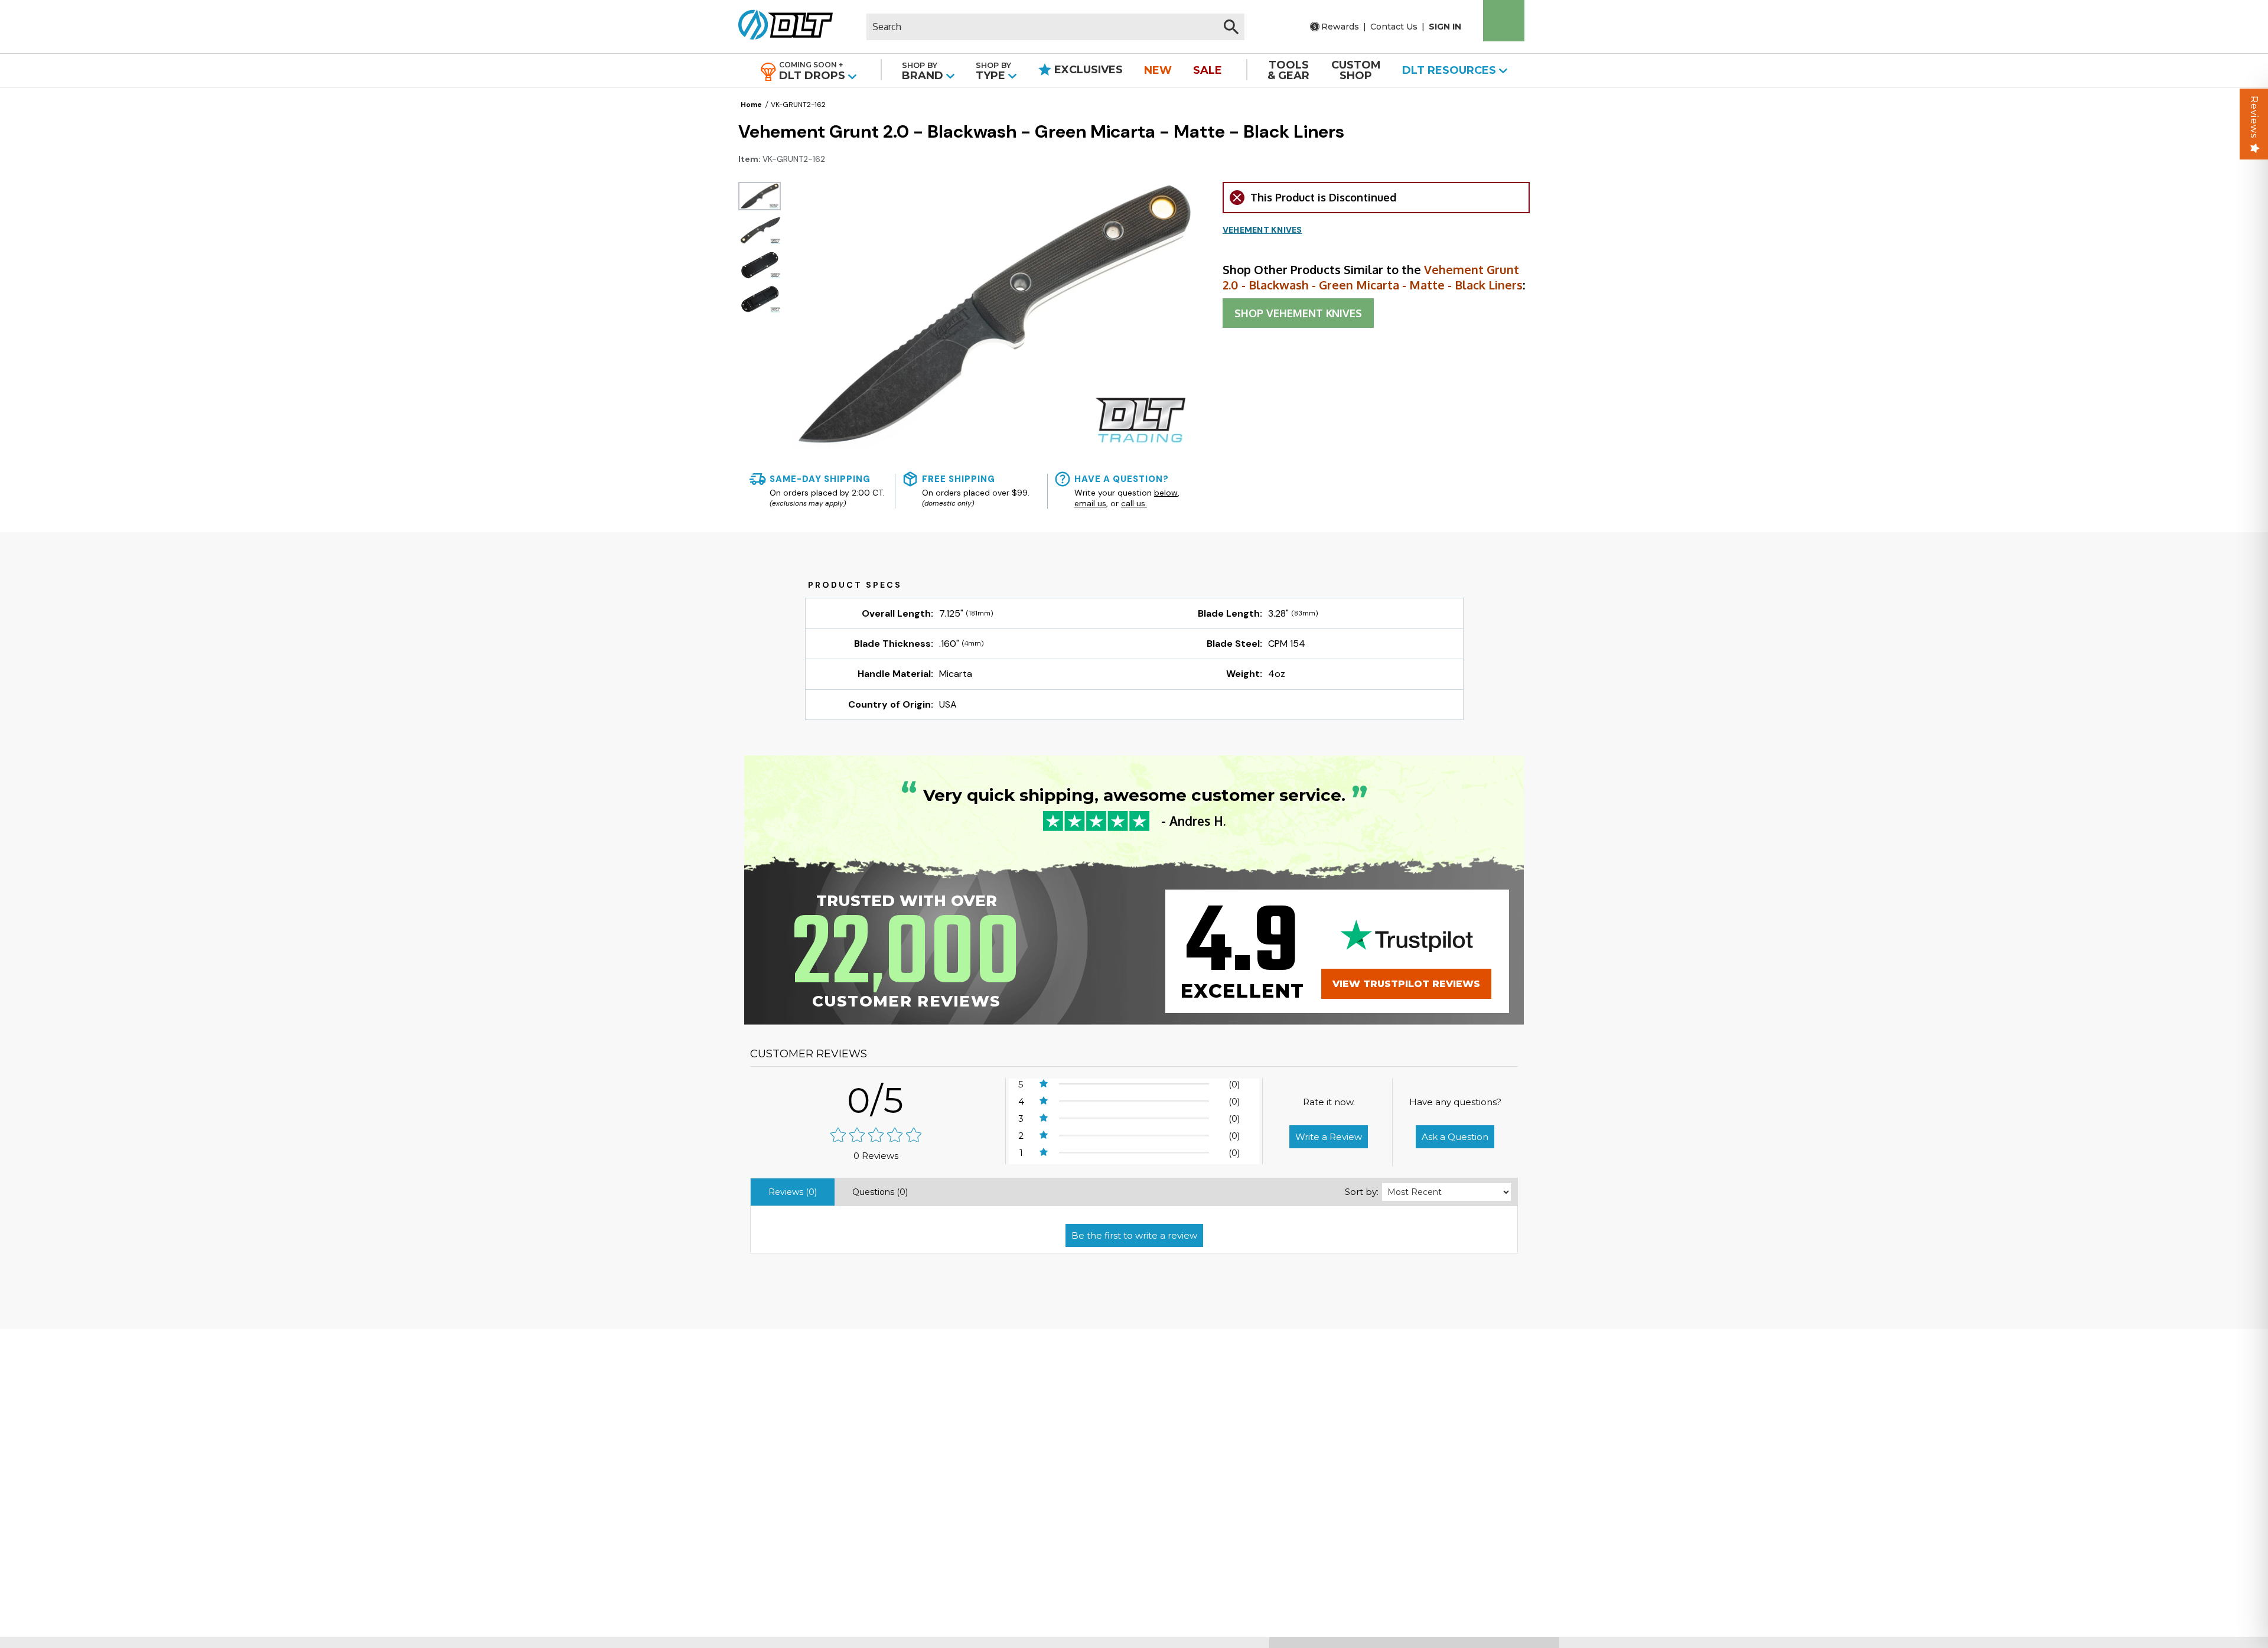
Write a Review (1329, 1137)
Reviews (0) (793, 1192)
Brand (924, 71)
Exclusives (1087, 70)
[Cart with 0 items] (1504, 21)
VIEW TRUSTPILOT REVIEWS (1406, 984)
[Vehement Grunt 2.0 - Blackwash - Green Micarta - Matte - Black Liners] (760, 196)
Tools (1288, 70)
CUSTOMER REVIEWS (809, 1054)
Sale (1208, 70)
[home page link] (781, 27)
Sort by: (1362, 1192)
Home (751, 105)
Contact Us (1394, 27)
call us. (1134, 503)
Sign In (1445, 27)
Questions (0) (880, 1192)
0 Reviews (876, 1156)
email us (1090, 503)
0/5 (876, 1100)
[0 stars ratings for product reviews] (876, 1136)
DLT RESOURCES (1451, 70)
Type (993, 71)
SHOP (1298, 313)
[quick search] (1231, 27)
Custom (1356, 70)
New (1158, 70)
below (1166, 493)
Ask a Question (1455, 1137)
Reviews (2254, 117)
